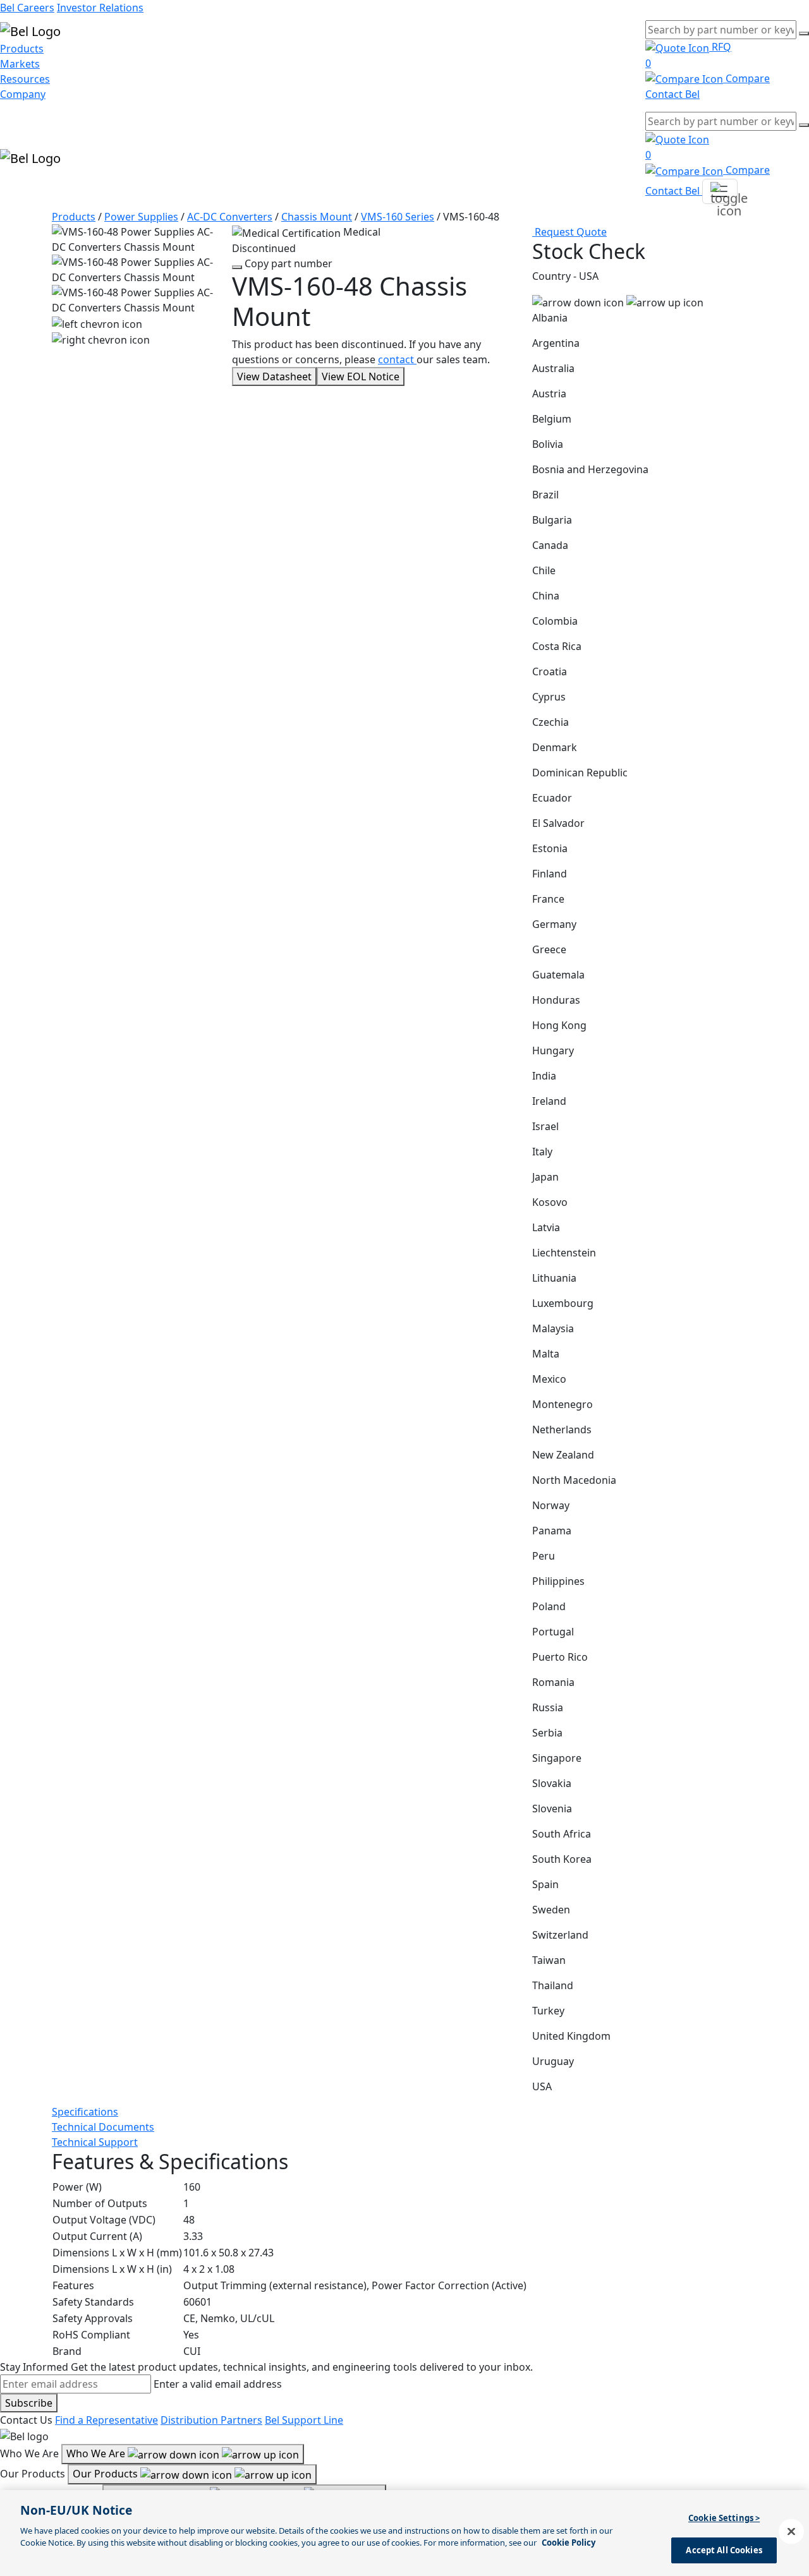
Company (23, 94)
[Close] (791, 2531)
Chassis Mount (317, 217)
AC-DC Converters (230, 217)
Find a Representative (106, 2420)
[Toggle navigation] (720, 191)
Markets (20, 64)
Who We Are (97, 2453)
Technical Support (95, 2142)
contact (397, 359)
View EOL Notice (361, 376)
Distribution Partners (211, 2420)
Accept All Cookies (724, 2549)
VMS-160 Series (398, 217)
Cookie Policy (569, 2543)
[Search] (804, 33)
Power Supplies (141, 217)
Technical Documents (103, 2127)
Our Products (106, 2474)
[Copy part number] (237, 267)
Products (22, 49)
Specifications (85, 2112)
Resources (25, 79)
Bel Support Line (304, 2420)
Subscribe (29, 2403)
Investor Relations (100, 8)
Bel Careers (27, 8)
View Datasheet (274, 376)
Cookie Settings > (724, 2518)
